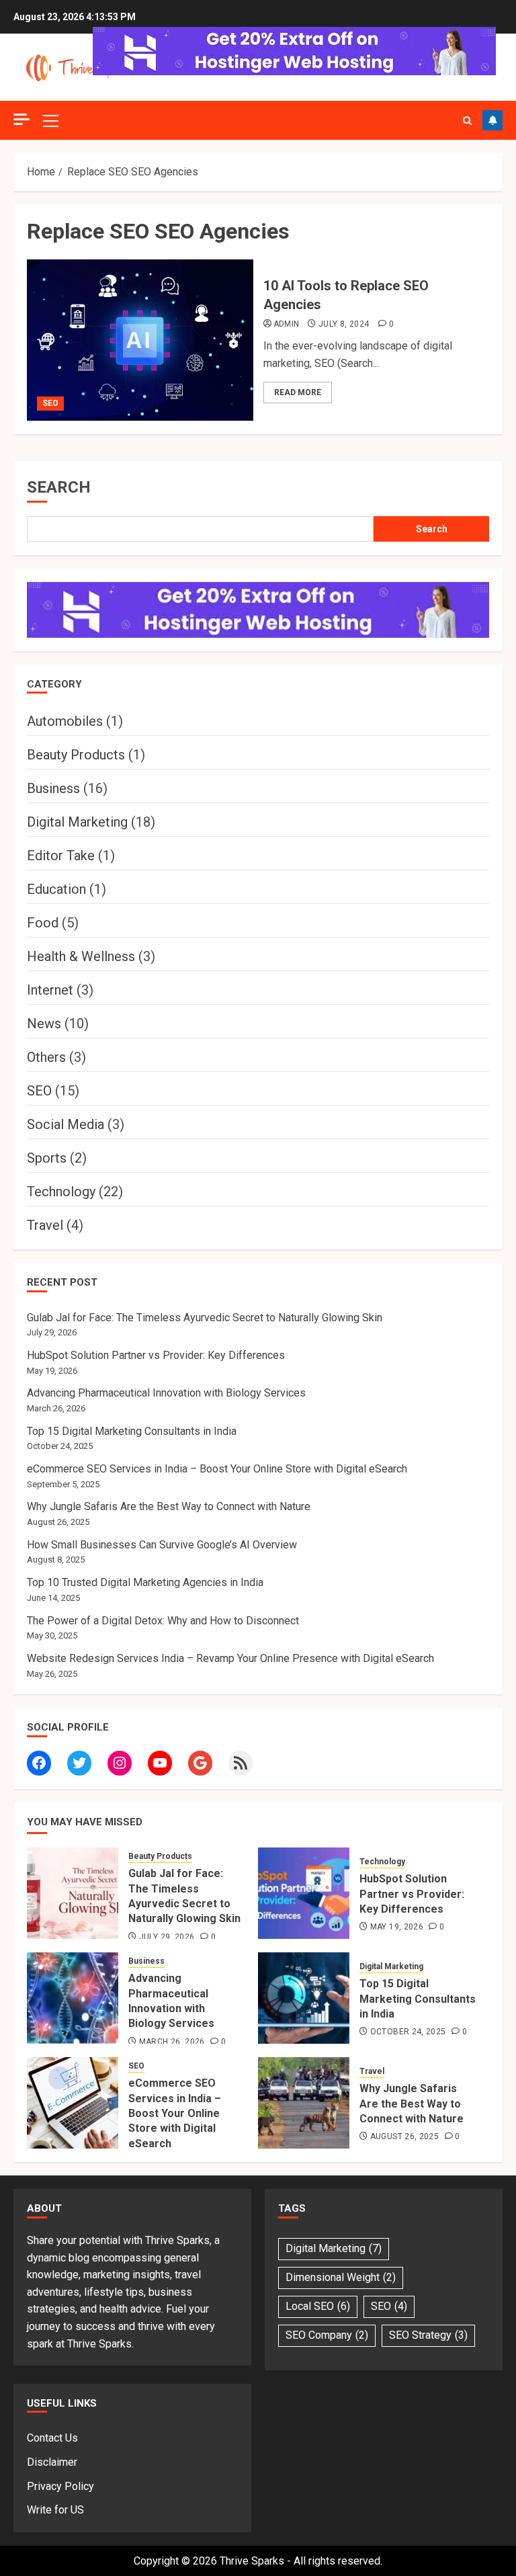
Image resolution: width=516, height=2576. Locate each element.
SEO (50, 403)
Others (46, 1057)
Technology (61, 1192)
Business (53, 788)
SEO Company (327, 2335)
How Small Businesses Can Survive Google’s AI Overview (162, 1545)
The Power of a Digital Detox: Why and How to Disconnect (163, 1621)
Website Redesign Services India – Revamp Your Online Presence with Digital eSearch (230, 1658)
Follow (492, 120)
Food (43, 923)
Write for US (55, 2510)
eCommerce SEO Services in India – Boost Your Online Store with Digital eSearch (217, 1469)
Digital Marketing (77, 822)
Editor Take (61, 856)
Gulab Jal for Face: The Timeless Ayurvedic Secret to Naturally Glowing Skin (205, 1318)
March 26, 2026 (172, 2042)
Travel (45, 1225)
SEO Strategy (428, 2335)
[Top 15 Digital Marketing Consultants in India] (304, 1998)
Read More (298, 392)
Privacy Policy (60, 2486)
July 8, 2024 (344, 324)
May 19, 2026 (397, 1927)
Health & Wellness (81, 956)
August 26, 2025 (404, 2136)
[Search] (467, 121)
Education (56, 889)
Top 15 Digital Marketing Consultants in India (132, 1431)
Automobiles (65, 721)
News (44, 1024)
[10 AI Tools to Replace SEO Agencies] (140, 340)
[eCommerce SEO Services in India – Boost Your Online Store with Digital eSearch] (73, 2103)
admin (287, 324)
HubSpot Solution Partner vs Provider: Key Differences (156, 1355)
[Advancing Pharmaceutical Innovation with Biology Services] (73, 1998)
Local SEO (318, 2306)
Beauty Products (76, 755)
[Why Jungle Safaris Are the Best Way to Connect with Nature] (304, 2103)
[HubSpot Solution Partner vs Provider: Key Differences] (304, 1893)
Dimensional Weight (341, 2277)
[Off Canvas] (21, 119)
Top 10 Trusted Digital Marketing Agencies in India (145, 1582)
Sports (47, 1158)
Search (59, 487)
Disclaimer (52, 2462)
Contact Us (52, 2438)
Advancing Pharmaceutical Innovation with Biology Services (166, 1393)
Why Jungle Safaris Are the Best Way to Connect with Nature (169, 1506)
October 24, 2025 (408, 2032)
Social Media (66, 1124)
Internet (50, 990)
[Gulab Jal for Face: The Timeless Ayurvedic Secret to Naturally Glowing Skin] (73, 1893)
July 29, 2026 (167, 1937)
